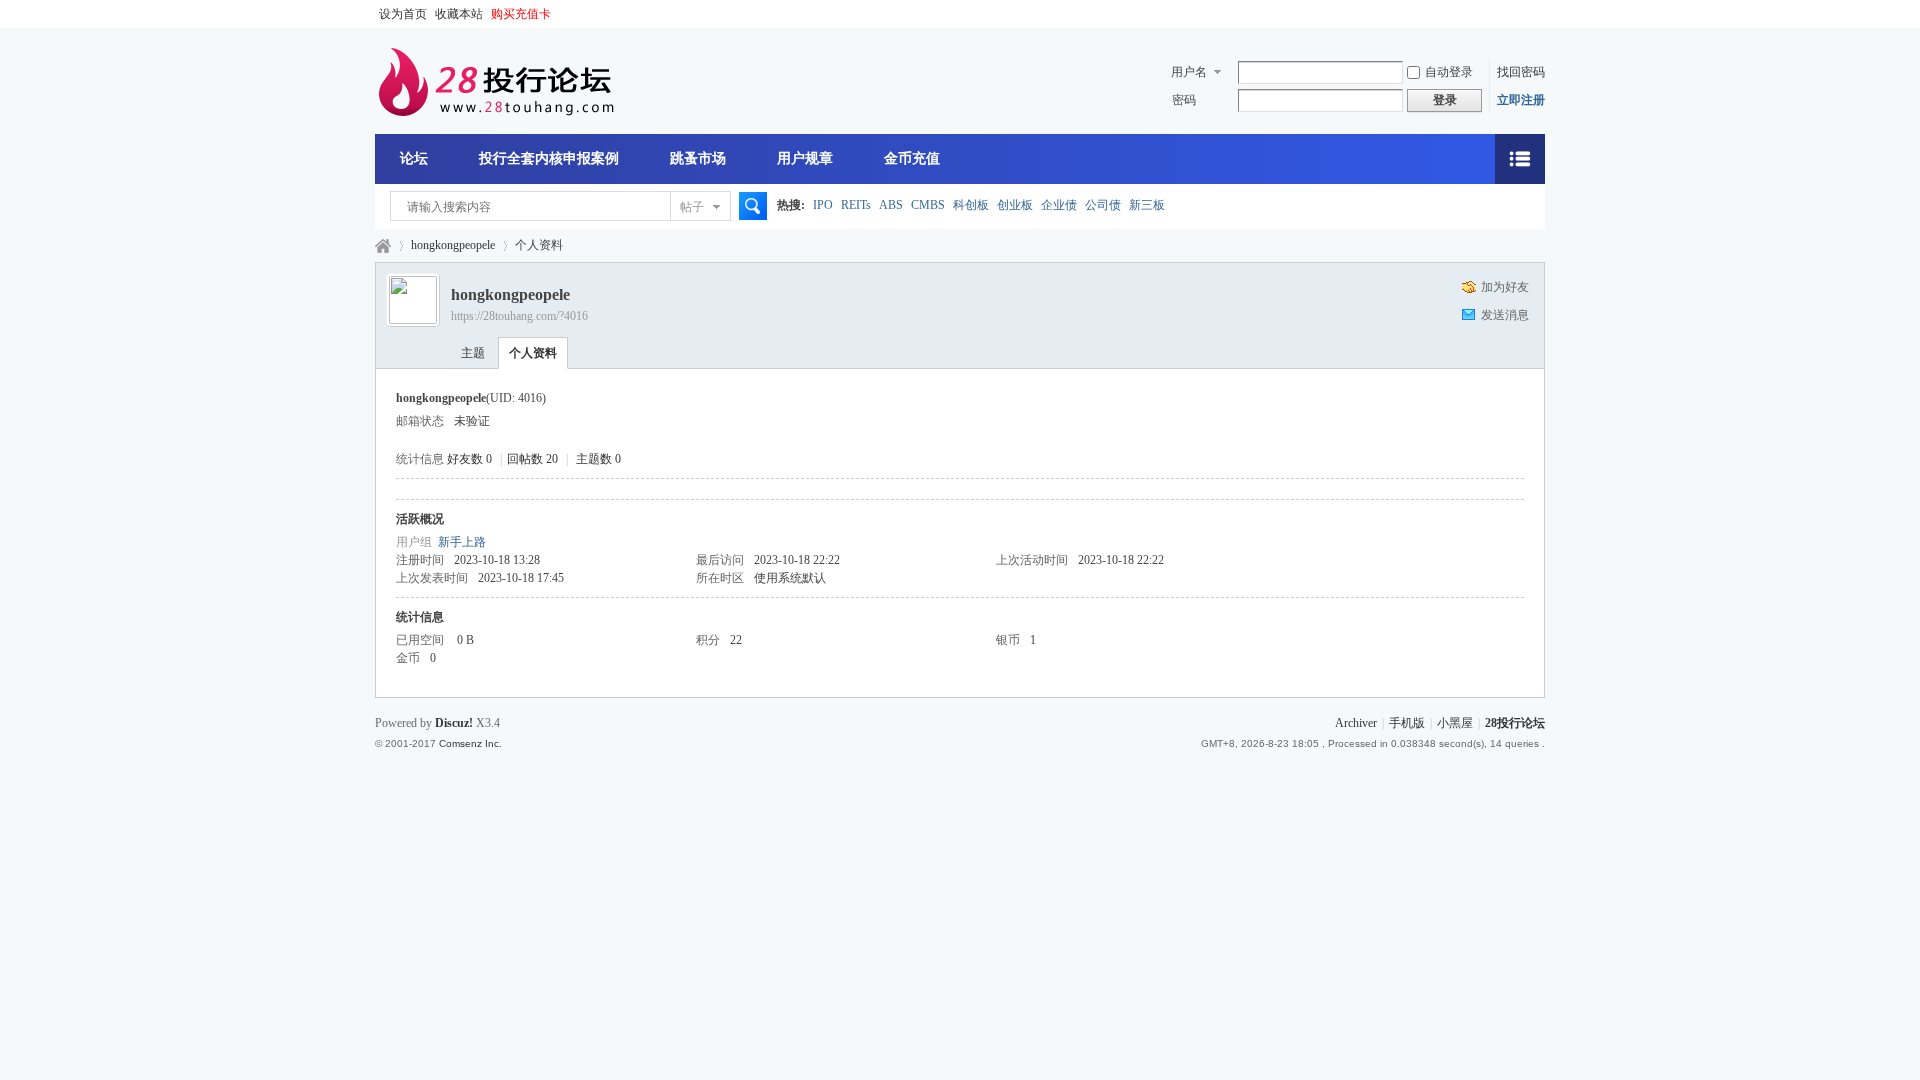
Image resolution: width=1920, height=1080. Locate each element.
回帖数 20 (532, 459)
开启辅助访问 (1540, 14)
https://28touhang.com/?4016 (519, 316)
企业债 (1059, 205)
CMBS (928, 205)
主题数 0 (598, 459)
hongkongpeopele (453, 245)
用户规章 (805, 158)
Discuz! (454, 723)
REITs (856, 205)
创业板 (1015, 205)
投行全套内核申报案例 (549, 158)
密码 (1184, 100)
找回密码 (1521, 72)
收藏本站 (459, 14)
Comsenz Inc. (470, 743)
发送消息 (1505, 315)
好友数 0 (469, 459)
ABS (891, 205)
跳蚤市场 (698, 158)
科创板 (971, 205)
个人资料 (533, 353)
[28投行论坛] (495, 112)
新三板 (1147, 205)
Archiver (1356, 723)
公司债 (1103, 205)
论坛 (414, 158)
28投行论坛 (383, 245)
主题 (473, 353)
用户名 (1189, 72)
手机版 (1407, 723)
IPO (823, 205)
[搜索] (750, 207)
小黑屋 (1455, 723)
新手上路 (462, 542)
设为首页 (403, 14)
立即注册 (1521, 100)
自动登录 (1449, 72)
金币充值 (912, 158)
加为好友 (1505, 287)
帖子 (692, 207)
